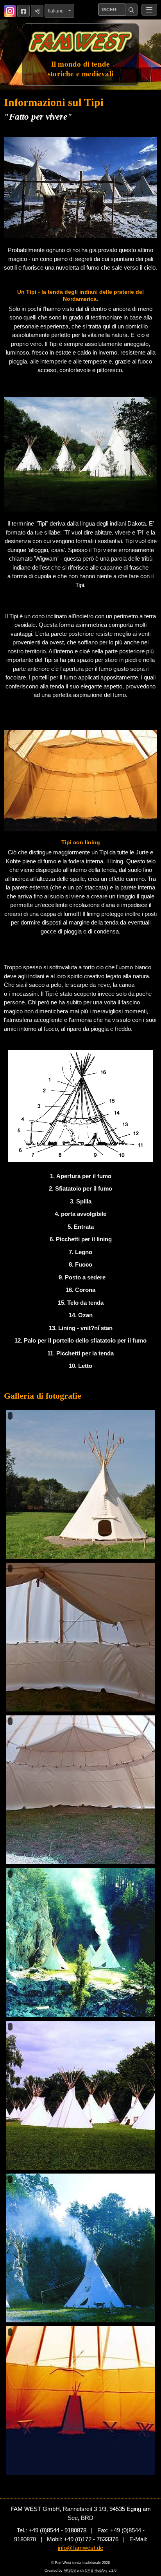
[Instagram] (10, 11)
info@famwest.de (80, 2548)
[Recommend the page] (37, 11)
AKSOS (70, 2571)
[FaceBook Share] (23, 11)
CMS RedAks (96, 2571)
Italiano (58, 11)
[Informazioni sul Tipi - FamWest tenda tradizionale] (80, 188)
